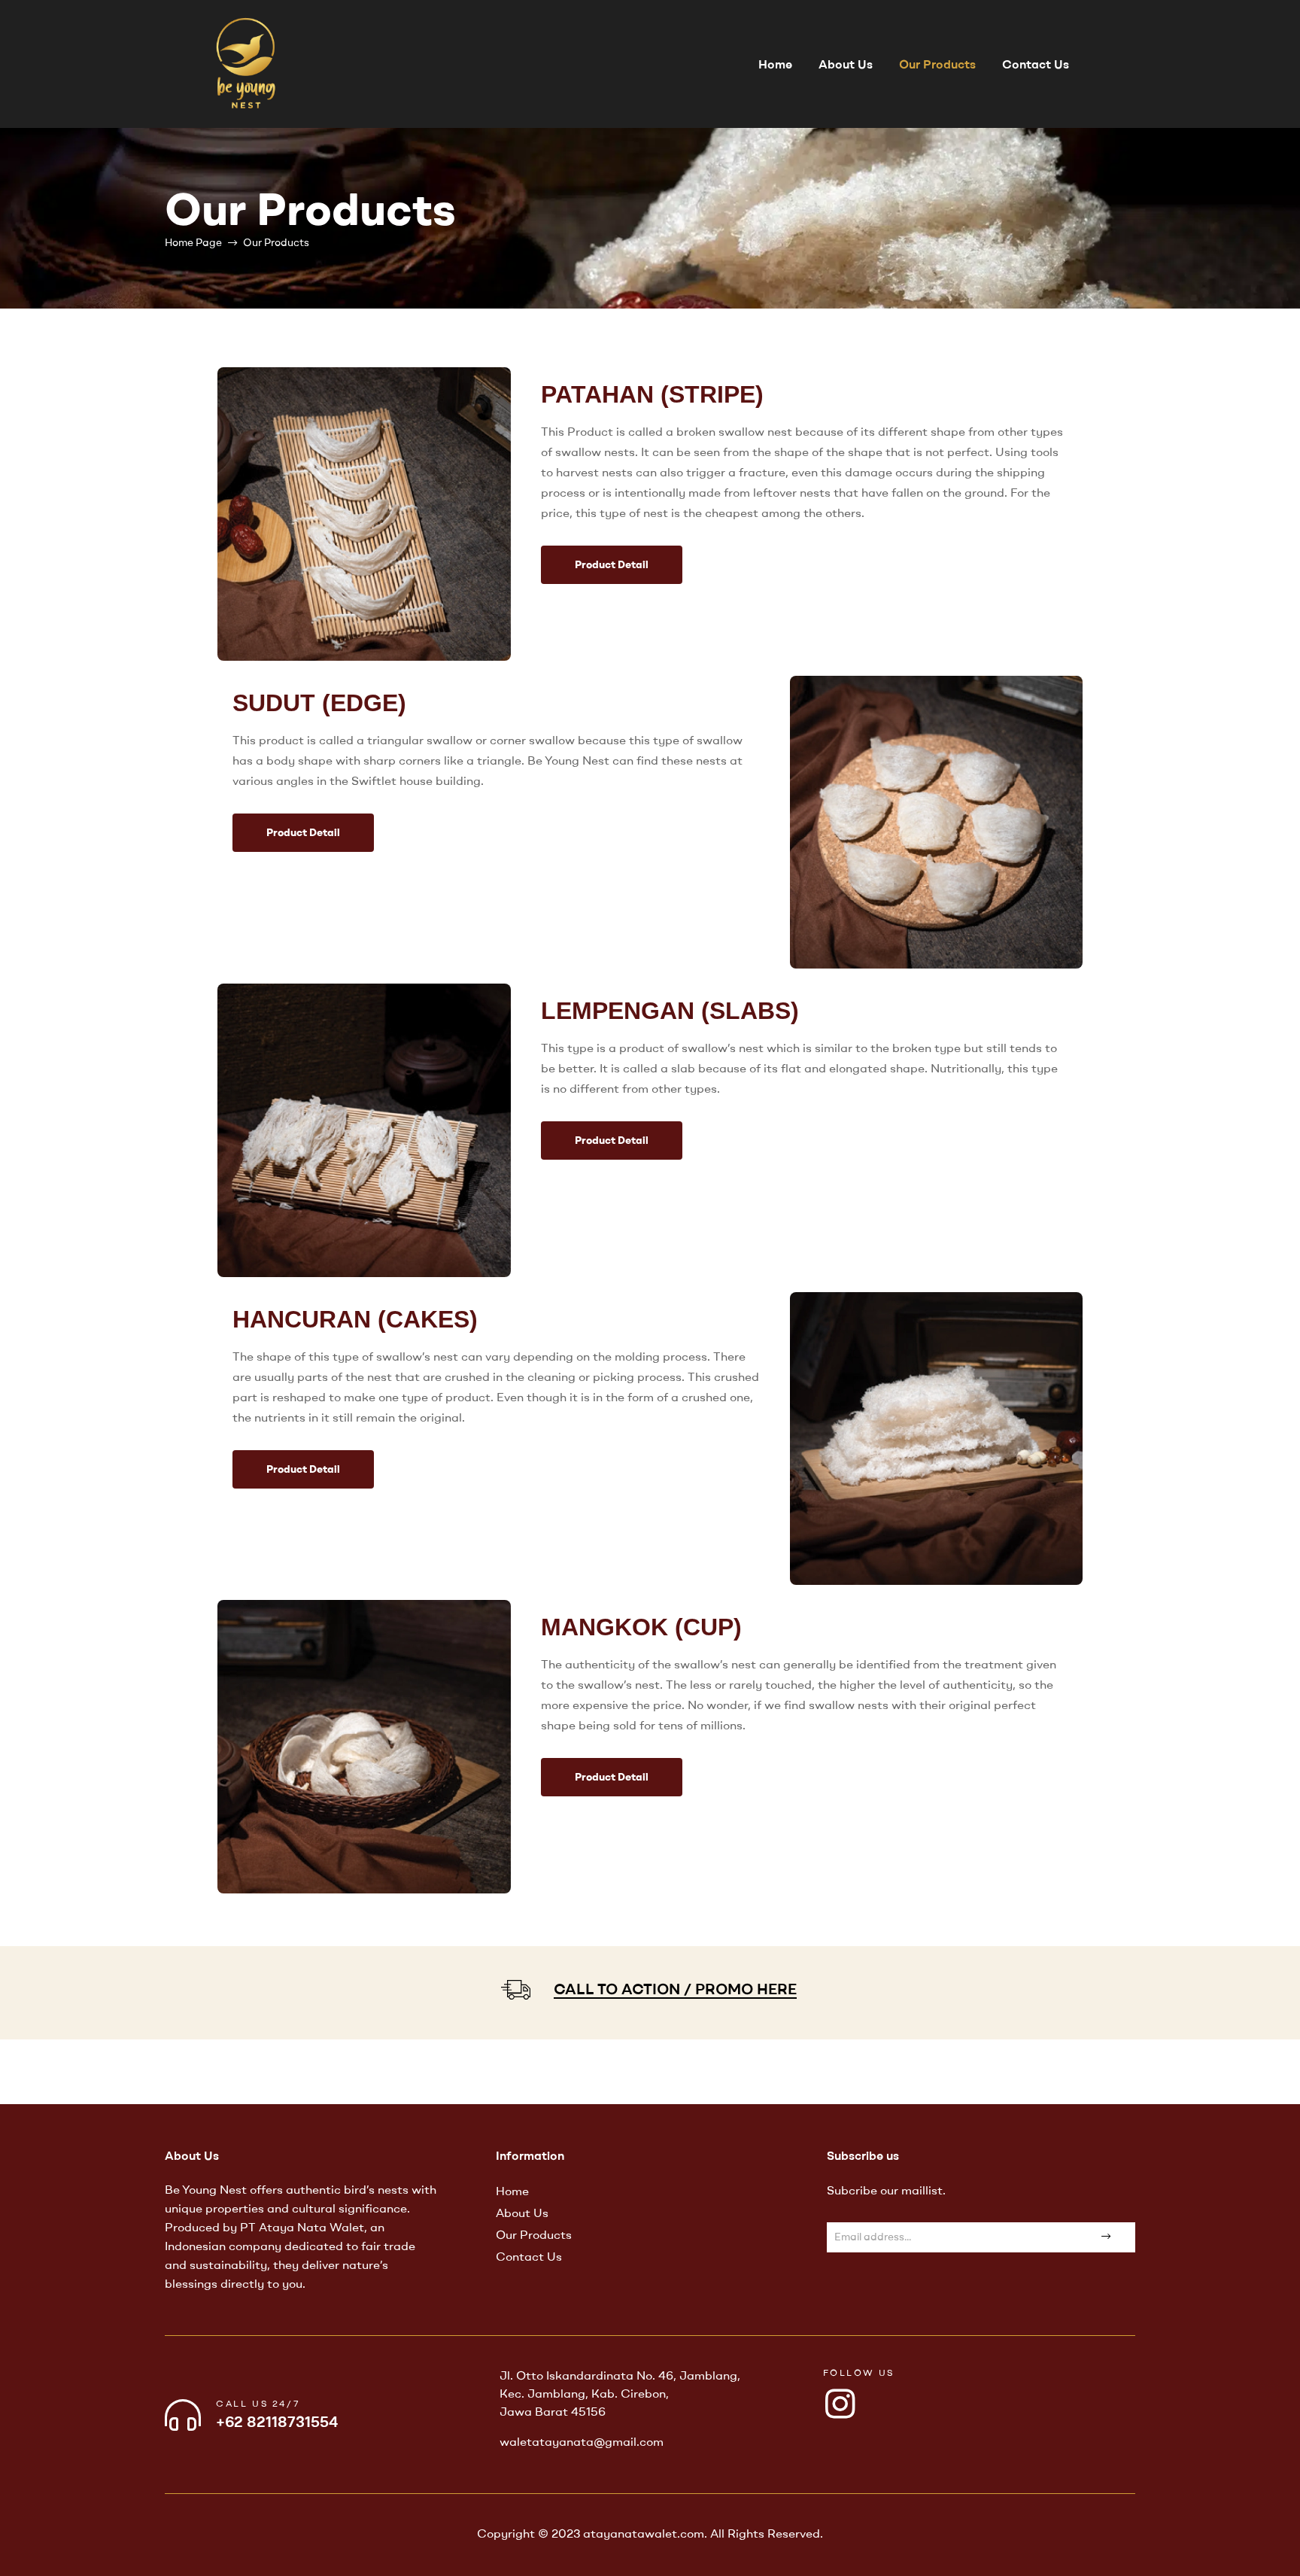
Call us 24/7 (258, 2403)
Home (775, 64)
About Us (846, 64)
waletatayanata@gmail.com (582, 2441)
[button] (612, 565)
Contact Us (1036, 64)
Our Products (937, 64)
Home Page (193, 242)
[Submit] (1104, 2237)
